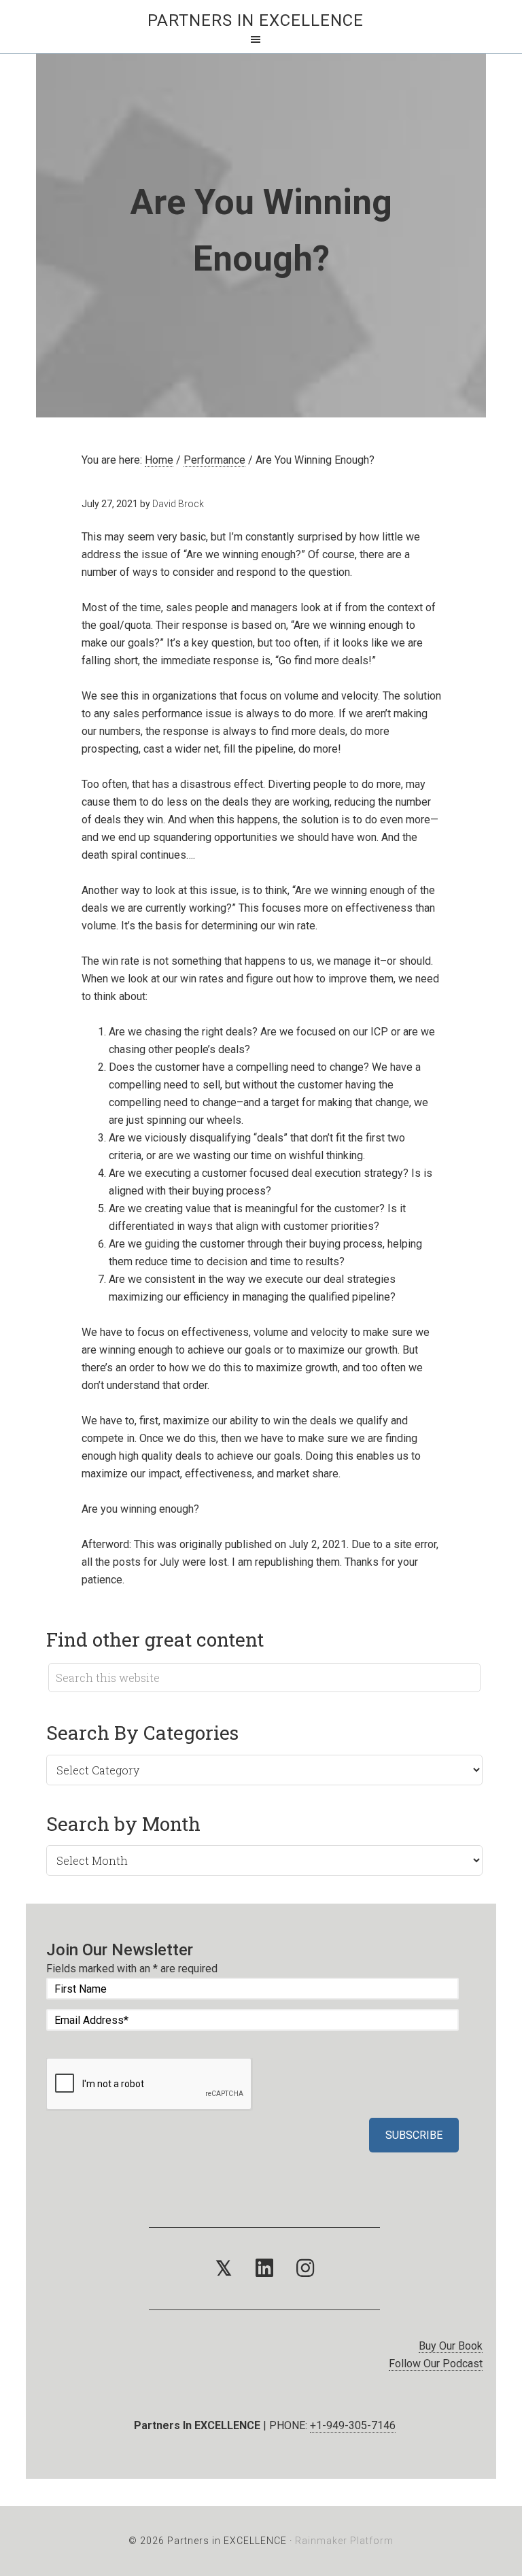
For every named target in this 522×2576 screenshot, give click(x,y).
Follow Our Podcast (436, 2364)
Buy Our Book (451, 2346)
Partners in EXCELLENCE (256, 20)
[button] (224, 2269)
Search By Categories (142, 1733)
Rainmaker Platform (344, 2541)
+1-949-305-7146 (353, 2425)
